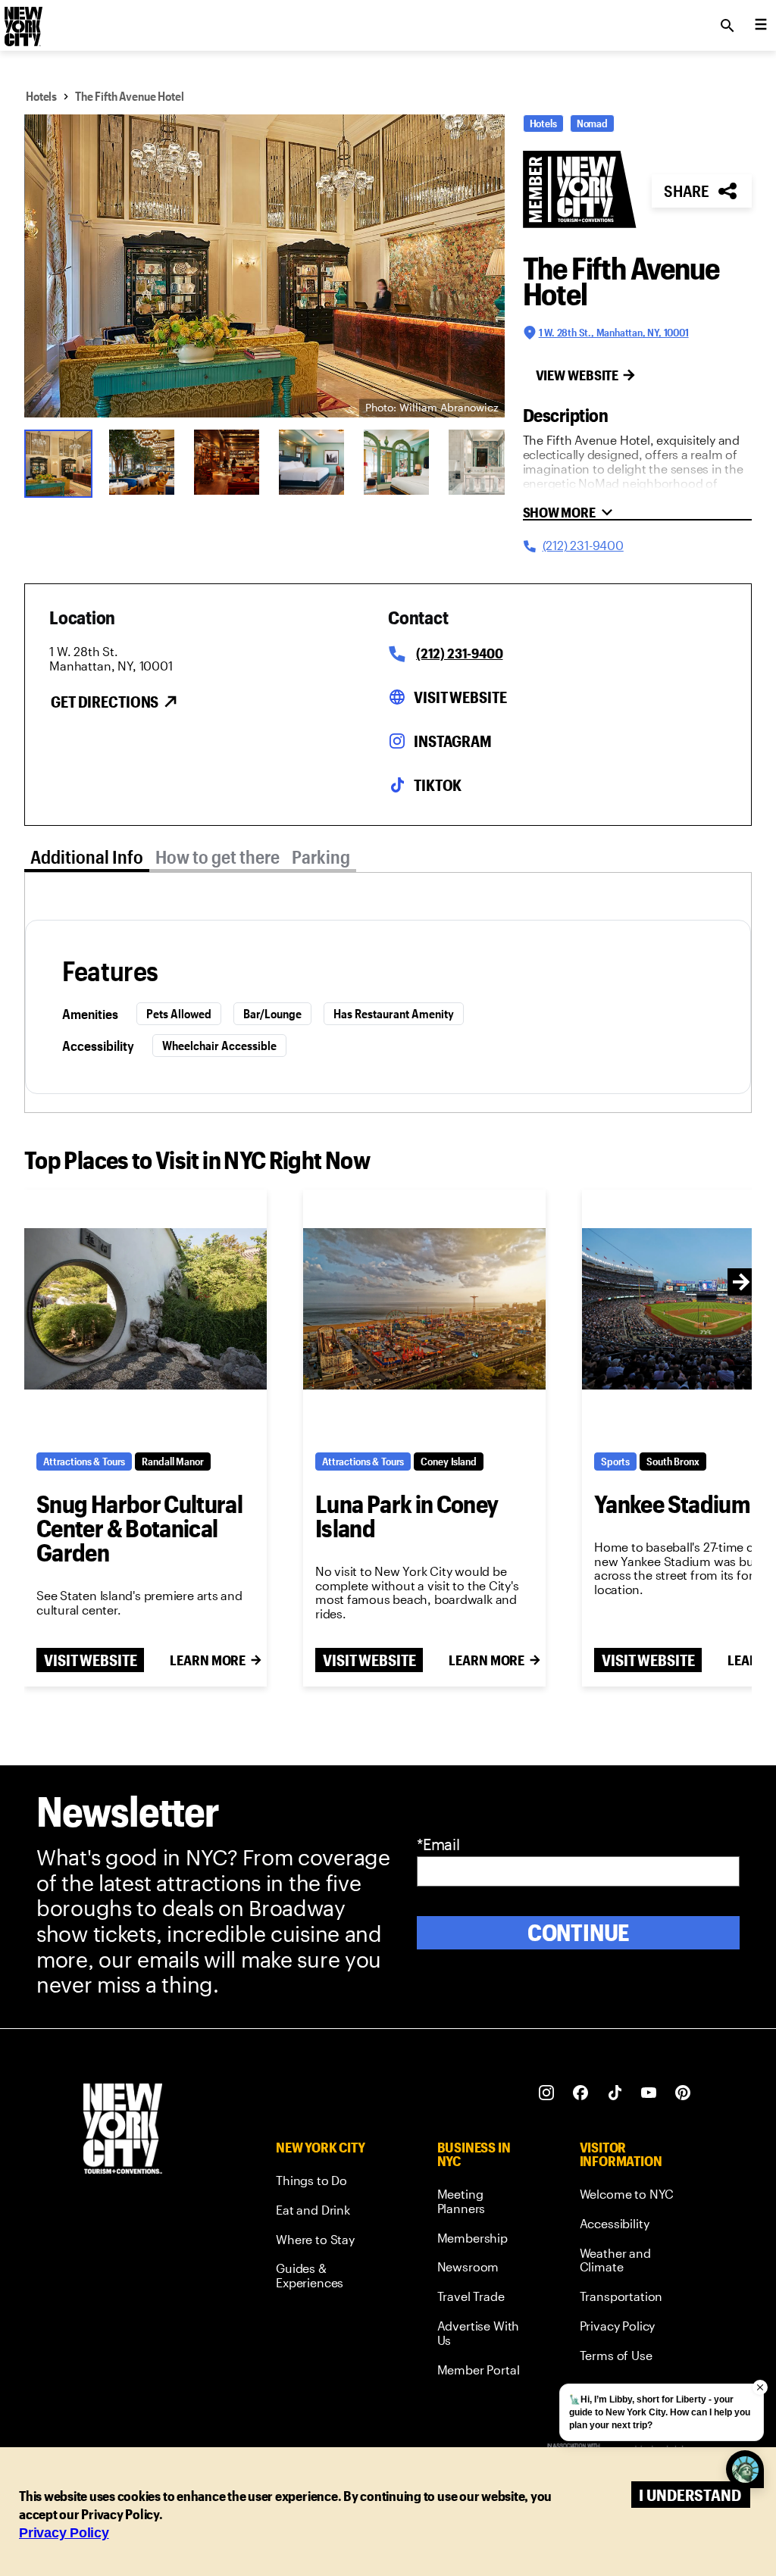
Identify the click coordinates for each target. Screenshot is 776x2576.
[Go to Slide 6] (481, 462)
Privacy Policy (64, 2533)
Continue (579, 1932)
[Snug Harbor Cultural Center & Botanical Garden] (145, 1309)
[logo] (22, 21)
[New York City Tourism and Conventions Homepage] (123, 2130)
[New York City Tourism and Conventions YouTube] (649, 2093)
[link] (328, 2183)
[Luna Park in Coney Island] (424, 1309)
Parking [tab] (321, 857)
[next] (741, 1282)
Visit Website (460, 697)
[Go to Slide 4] (311, 462)
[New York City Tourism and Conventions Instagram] (547, 2093)
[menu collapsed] (761, 26)
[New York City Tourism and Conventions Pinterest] (683, 2093)
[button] (264, 266)
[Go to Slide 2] (142, 462)
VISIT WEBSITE (90, 1660)
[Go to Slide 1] (57, 462)
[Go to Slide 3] (227, 462)
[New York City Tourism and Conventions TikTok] (615, 2093)
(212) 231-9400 (459, 653)
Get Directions (105, 702)
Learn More (208, 1660)
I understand (690, 2495)
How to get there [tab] (217, 857)
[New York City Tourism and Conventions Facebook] (581, 2093)
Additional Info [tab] (87, 857)
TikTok (438, 785)
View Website (577, 375)
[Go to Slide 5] (396, 462)
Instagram (453, 741)
